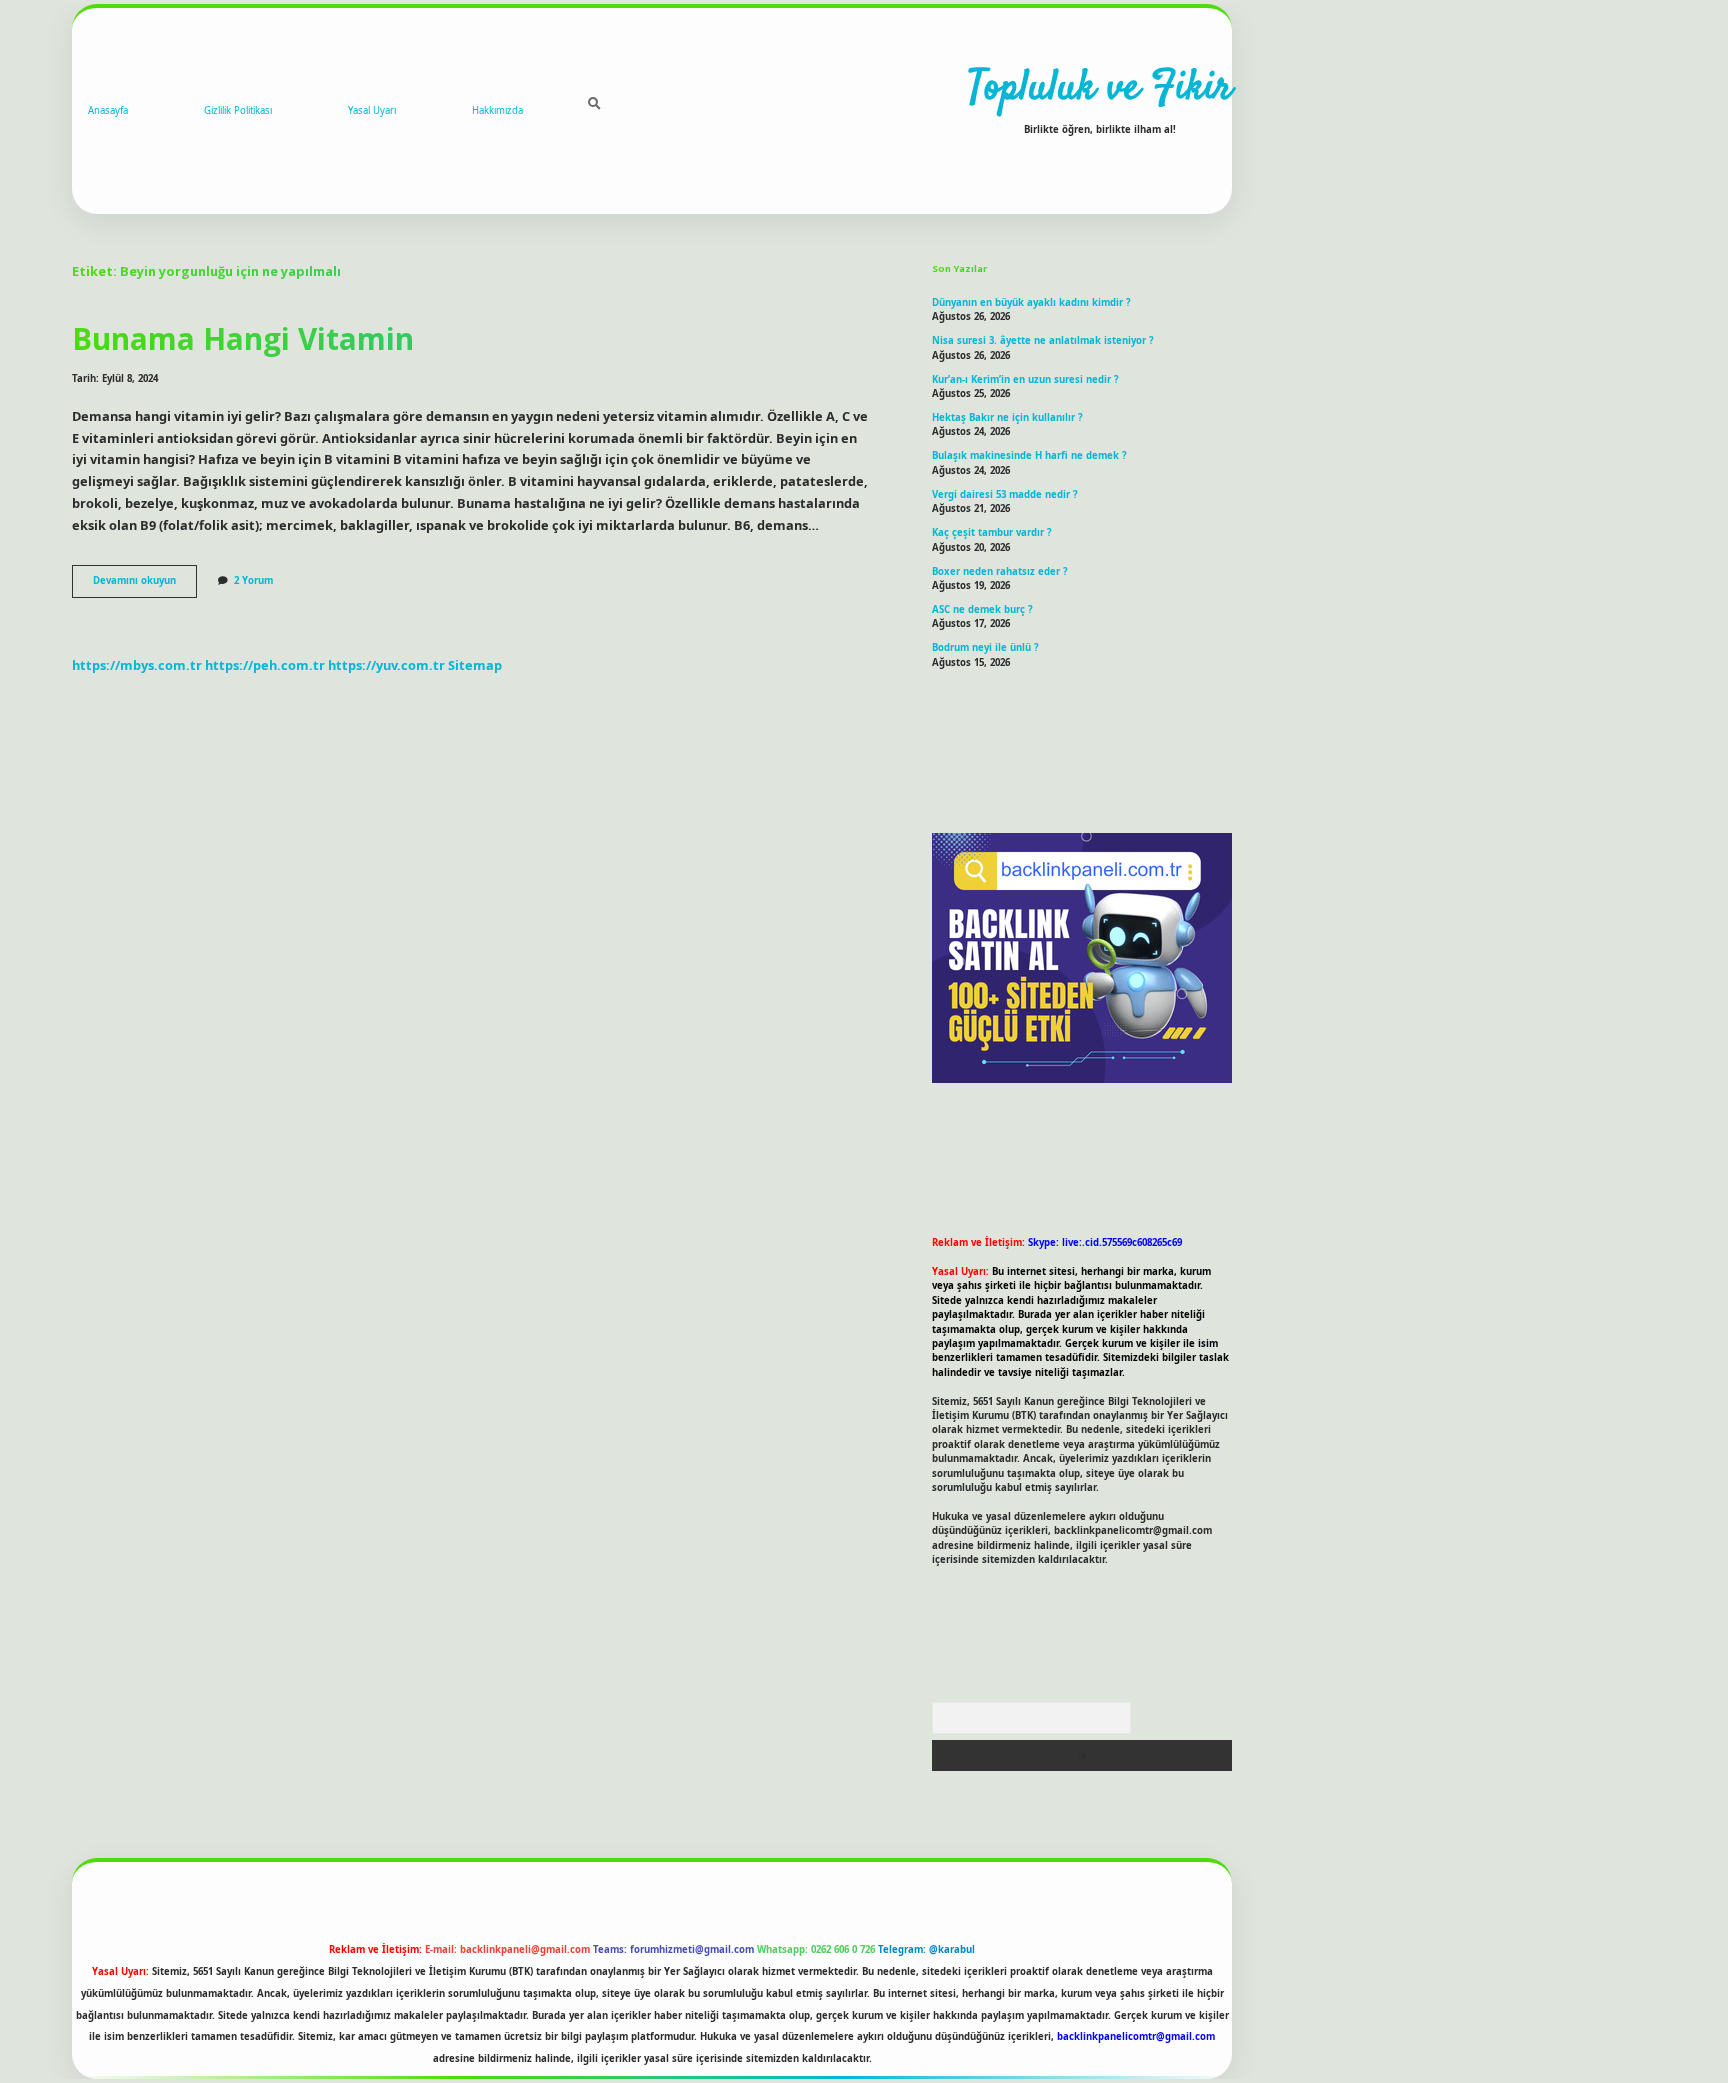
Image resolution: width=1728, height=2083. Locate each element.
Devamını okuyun (145, 585)
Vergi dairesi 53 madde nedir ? (1005, 494)
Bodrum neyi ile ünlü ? (985, 647)
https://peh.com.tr (265, 665)
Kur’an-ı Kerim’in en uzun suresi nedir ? (1025, 379)
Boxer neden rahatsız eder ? (1000, 571)
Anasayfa (108, 110)
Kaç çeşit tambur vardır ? (992, 532)
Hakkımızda (497, 110)
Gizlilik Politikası (238, 110)
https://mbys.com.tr (137, 665)
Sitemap (475, 665)
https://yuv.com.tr (386, 665)
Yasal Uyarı (372, 110)
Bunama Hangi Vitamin (243, 338)
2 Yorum (253, 580)
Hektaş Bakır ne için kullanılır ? (1007, 417)
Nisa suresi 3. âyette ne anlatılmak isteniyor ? (1043, 340)
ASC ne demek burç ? (982, 609)
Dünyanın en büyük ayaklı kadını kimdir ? (1031, 302)
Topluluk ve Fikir (1100, 89)
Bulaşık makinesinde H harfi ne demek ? (1029, 455)
